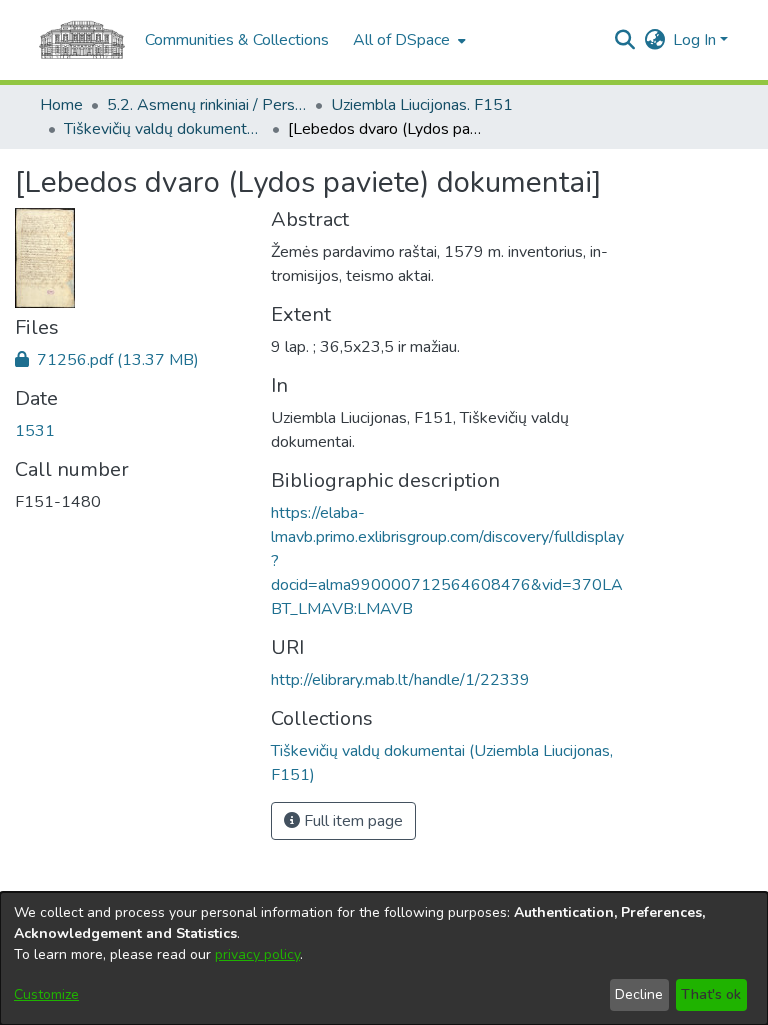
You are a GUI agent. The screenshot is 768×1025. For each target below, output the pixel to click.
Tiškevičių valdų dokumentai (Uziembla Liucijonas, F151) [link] (164, 129)
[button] (624, 40)
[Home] (82, 40)
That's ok (711, 994)
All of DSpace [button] (401, 40)
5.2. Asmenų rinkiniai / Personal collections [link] (207, 105)
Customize (46, 994)
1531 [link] (35, 431)
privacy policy (257, 954)
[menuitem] (407, 40)
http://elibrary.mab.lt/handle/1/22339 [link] (400, 680)
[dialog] (384, 958)
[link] (107, 360)
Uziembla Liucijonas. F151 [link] (422, 105)
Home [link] (61, 105)
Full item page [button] (351, 821)
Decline (639, 994)
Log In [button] (696, 40)
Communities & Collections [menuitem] (237, 40)
